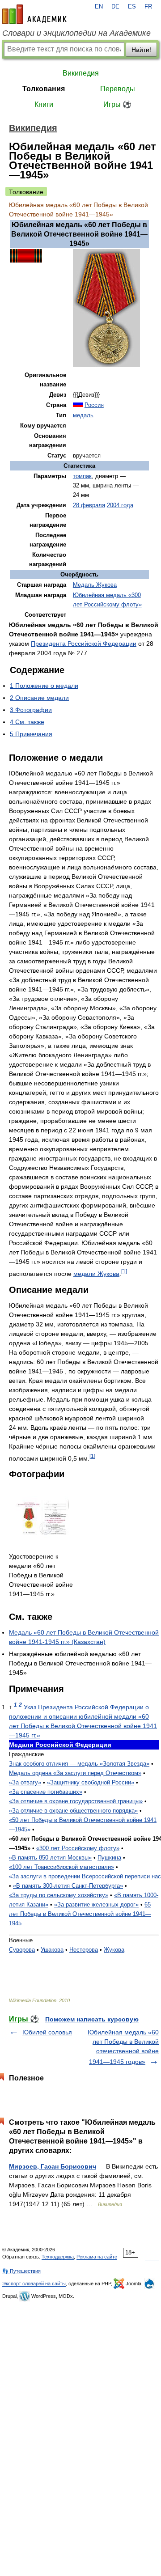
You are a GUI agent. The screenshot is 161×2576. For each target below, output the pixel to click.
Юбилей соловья (47, 2032)
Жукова (114, 1950)
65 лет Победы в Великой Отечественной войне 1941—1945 (80, 1914)
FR (148, 7)
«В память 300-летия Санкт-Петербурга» (68, 1886)
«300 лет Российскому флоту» (78, 1848)
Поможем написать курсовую (92, 2019)
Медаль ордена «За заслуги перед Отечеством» (75, 1773)
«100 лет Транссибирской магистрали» (61, 1867)
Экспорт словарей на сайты (34, 2284)
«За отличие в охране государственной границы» (76, 1801)
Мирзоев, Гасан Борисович (53, 2166)
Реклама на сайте (97, 2257)
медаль (83, 415)
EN (99, 7)
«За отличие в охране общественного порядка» (73, 1811)
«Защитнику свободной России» (91, 1782)
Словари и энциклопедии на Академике (76, 33)
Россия (94, 405)
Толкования (44, 89)
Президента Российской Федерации (84, 644)
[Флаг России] (78, 405)
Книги (44, 104)
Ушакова (52, 1950)
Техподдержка (58, 2257)
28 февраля (89, 505)
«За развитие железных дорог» (96, 1904)
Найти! (141, 50)
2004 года (120, 505)
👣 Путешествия (21, 2271)
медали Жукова (96, 1274)
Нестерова (84, 1950)
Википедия (81, 73)
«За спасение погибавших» (46, 1792)
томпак (82, 476)
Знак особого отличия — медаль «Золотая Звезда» (79, 1764)
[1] (124, 1271)
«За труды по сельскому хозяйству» (59, 1895)
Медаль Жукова (95, 585)
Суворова (22, 1950)
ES (132, 7)
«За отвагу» (25, 1782)
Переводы (118, 89)
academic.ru (34, 14)
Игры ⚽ (117, 104)
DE (115, 7)
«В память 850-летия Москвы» (50, 1858)
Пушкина (109, 1858)
